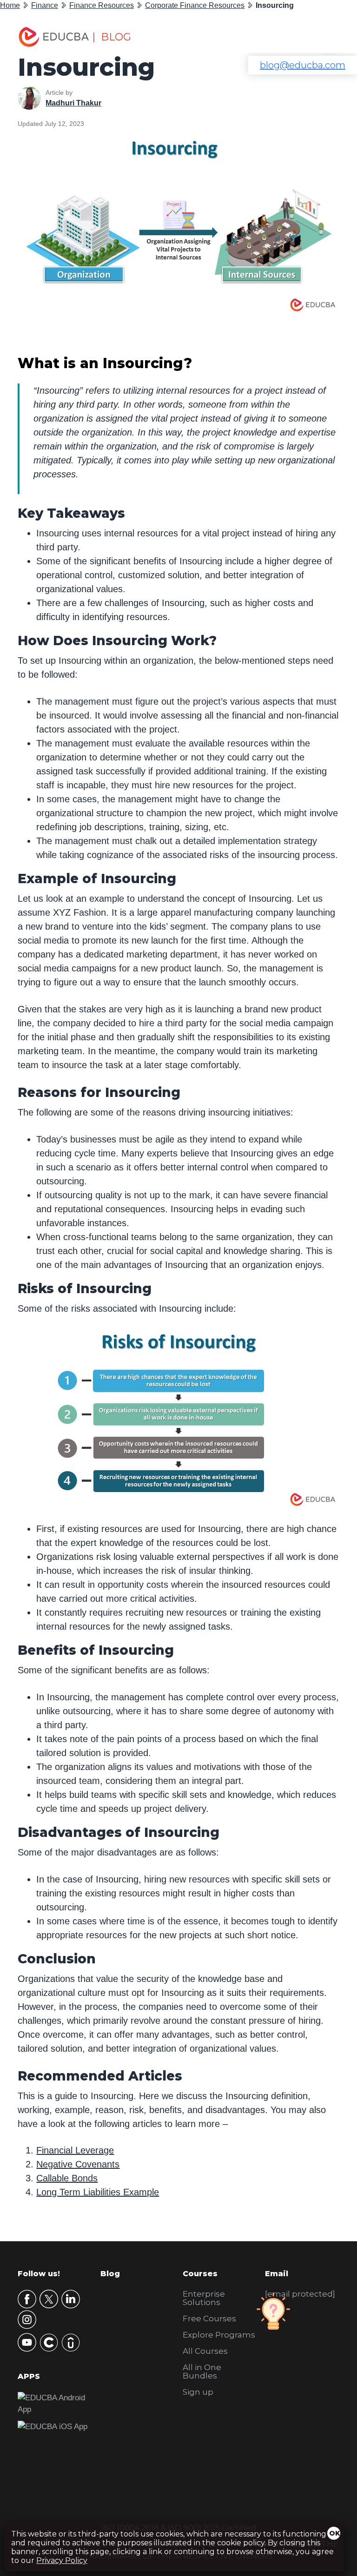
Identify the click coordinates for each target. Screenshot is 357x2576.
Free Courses (209, 2318)
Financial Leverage (75, 2150)
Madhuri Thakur (73, 103)
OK (335, 2533)
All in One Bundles (202, 2371)
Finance (45, 5)
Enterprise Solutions (204, 2298)
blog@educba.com (303, 65)
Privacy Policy (62, 2560)
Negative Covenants (78, 2164)
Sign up (198, 2392)
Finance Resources (102, 5)
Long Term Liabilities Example (98, 2192)
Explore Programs (219, 2335)
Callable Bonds (67, 2178)
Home (10, 5)
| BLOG (112, 37)
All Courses (205, 2351)
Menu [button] (322, 37)
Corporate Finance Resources (195, 5)
